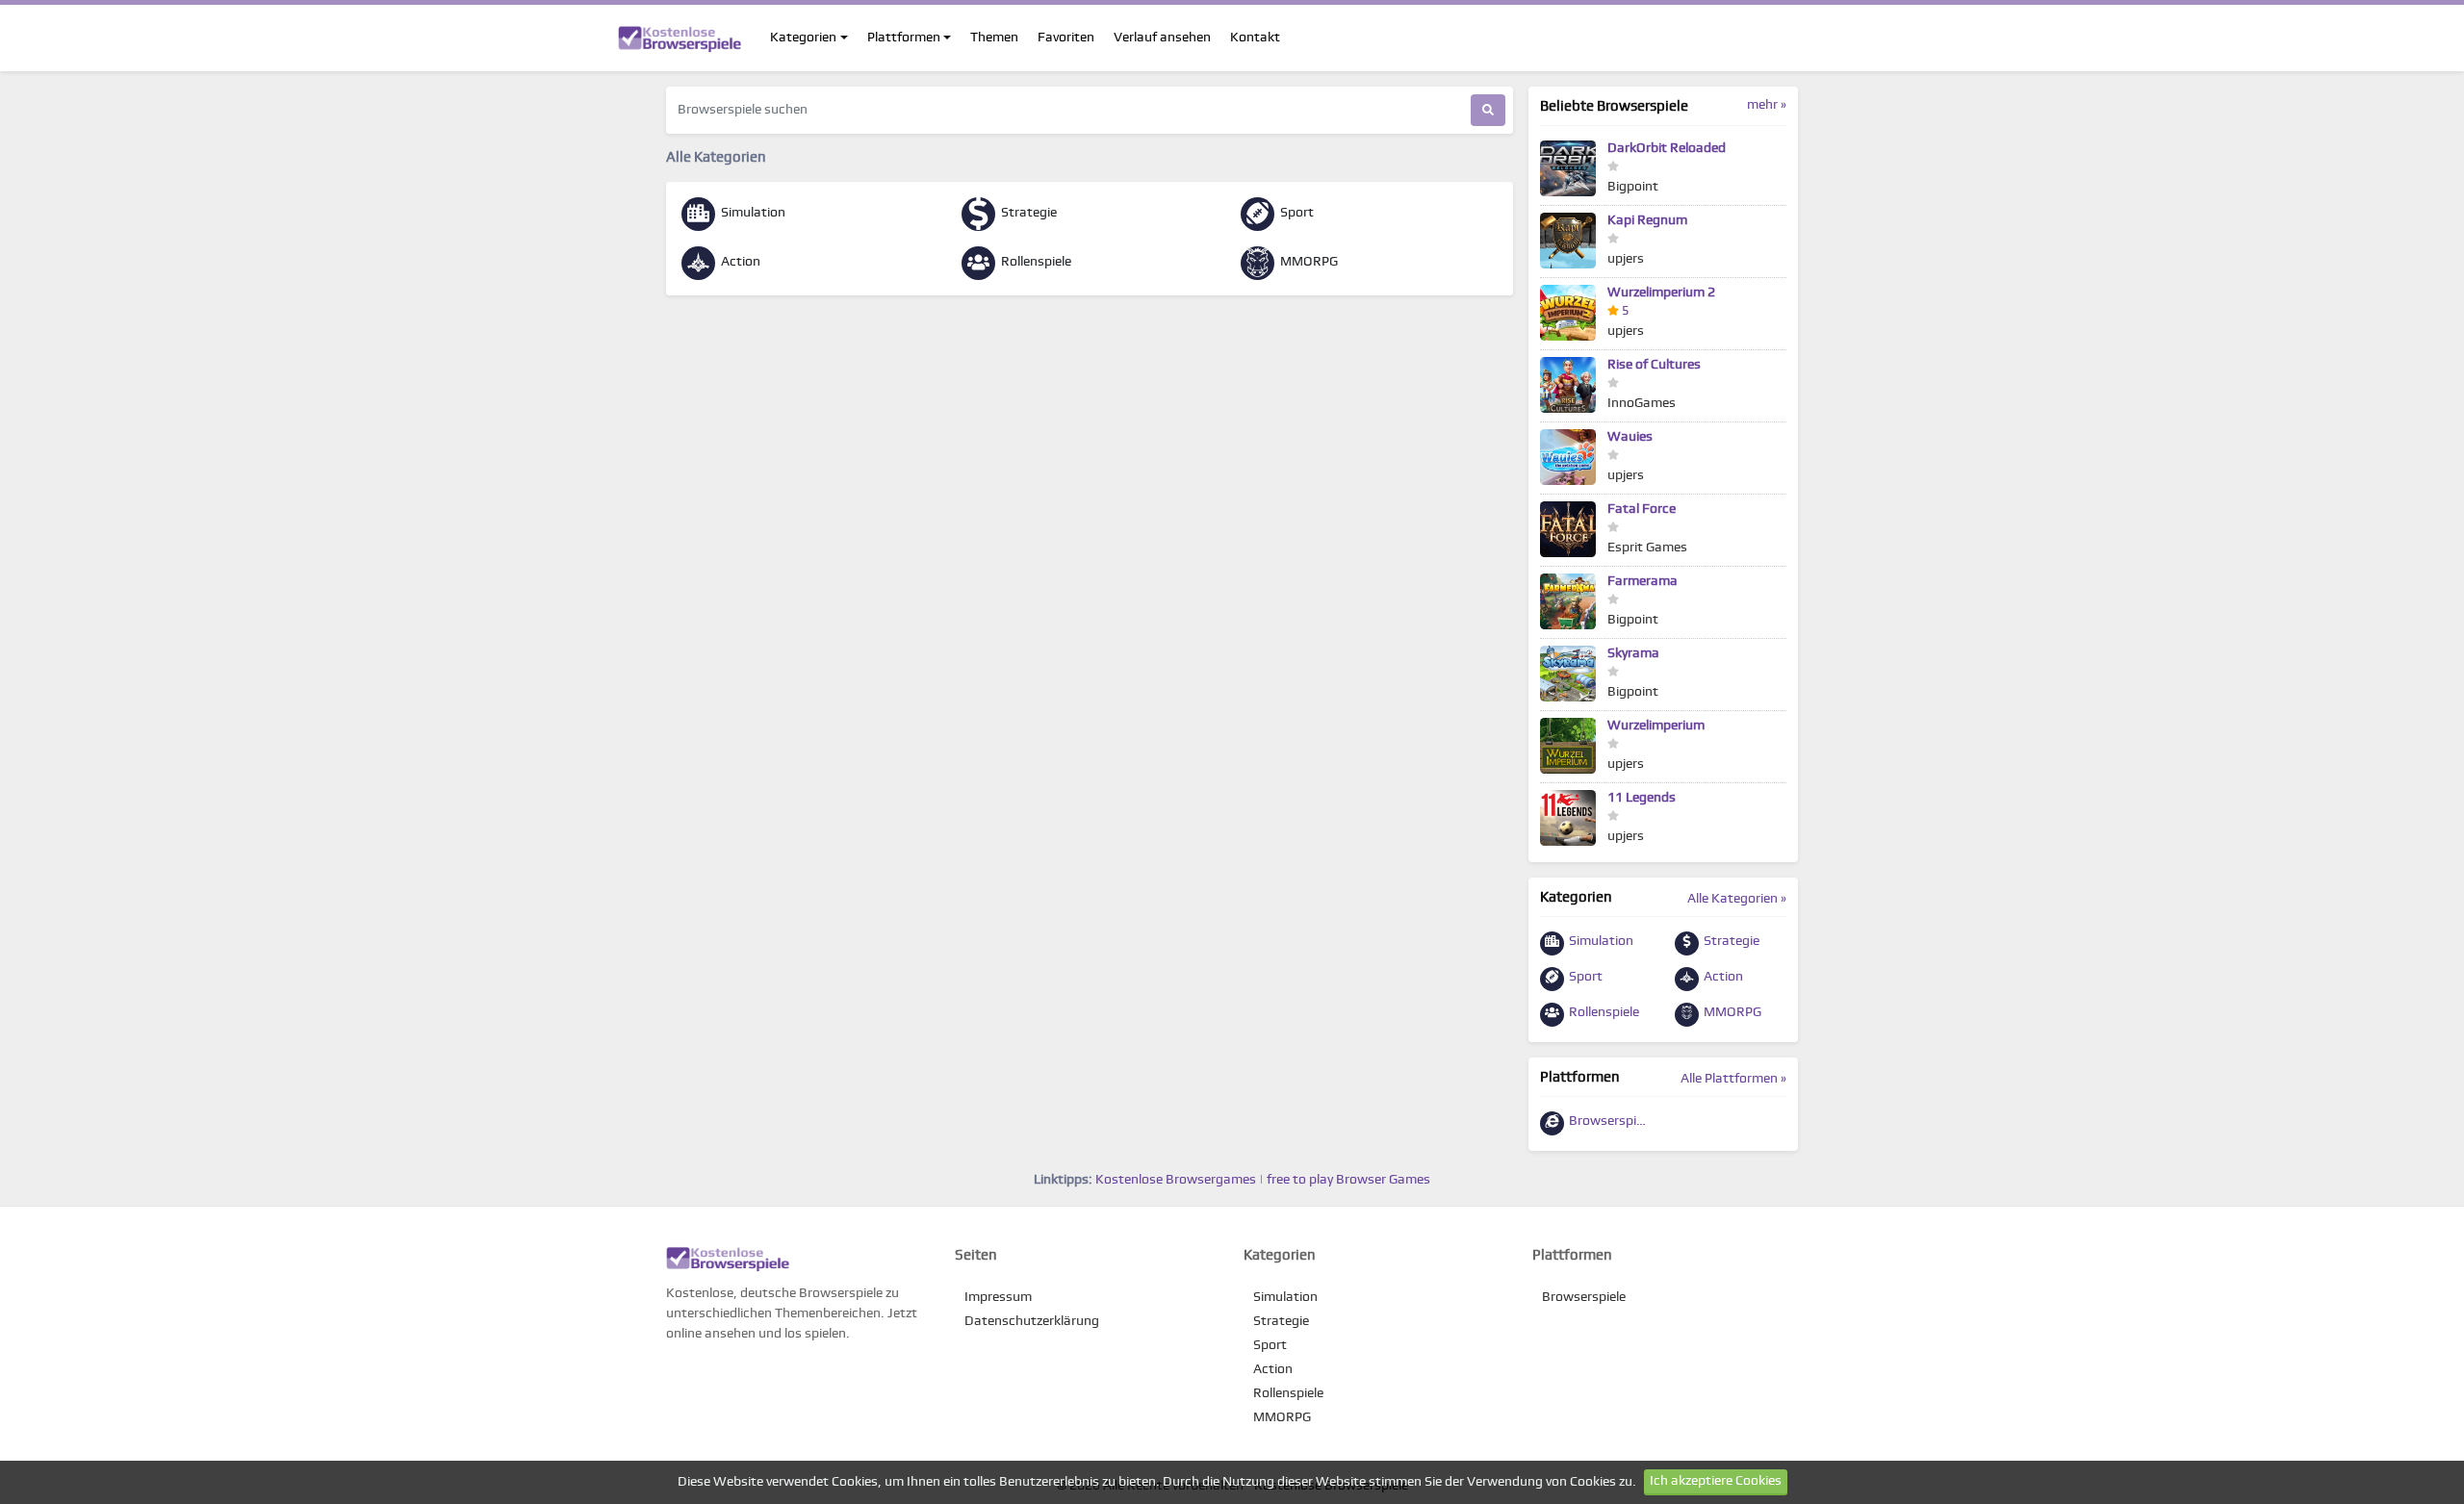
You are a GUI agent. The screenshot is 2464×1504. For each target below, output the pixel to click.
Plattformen (904, 38)
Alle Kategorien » (1737, 899)
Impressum (998, 1297)
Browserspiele (1609, 1121)
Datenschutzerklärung (1032, 1321)
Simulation (752, 213)
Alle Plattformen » (1733, 1079)
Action (739, 262)
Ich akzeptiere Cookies (1716, 1481)
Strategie (1027, 213)
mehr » (1767, 105)
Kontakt (1255, 38)
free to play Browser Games (1348, 1180)
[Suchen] (1488, 110)
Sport (1296, 213)
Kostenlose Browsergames (1176, 1180)
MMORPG (1308, 262)
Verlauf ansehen (1162, 38)
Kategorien (803, 38)
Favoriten (1066, 38)
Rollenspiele (1035, 262)
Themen (994, 38)
